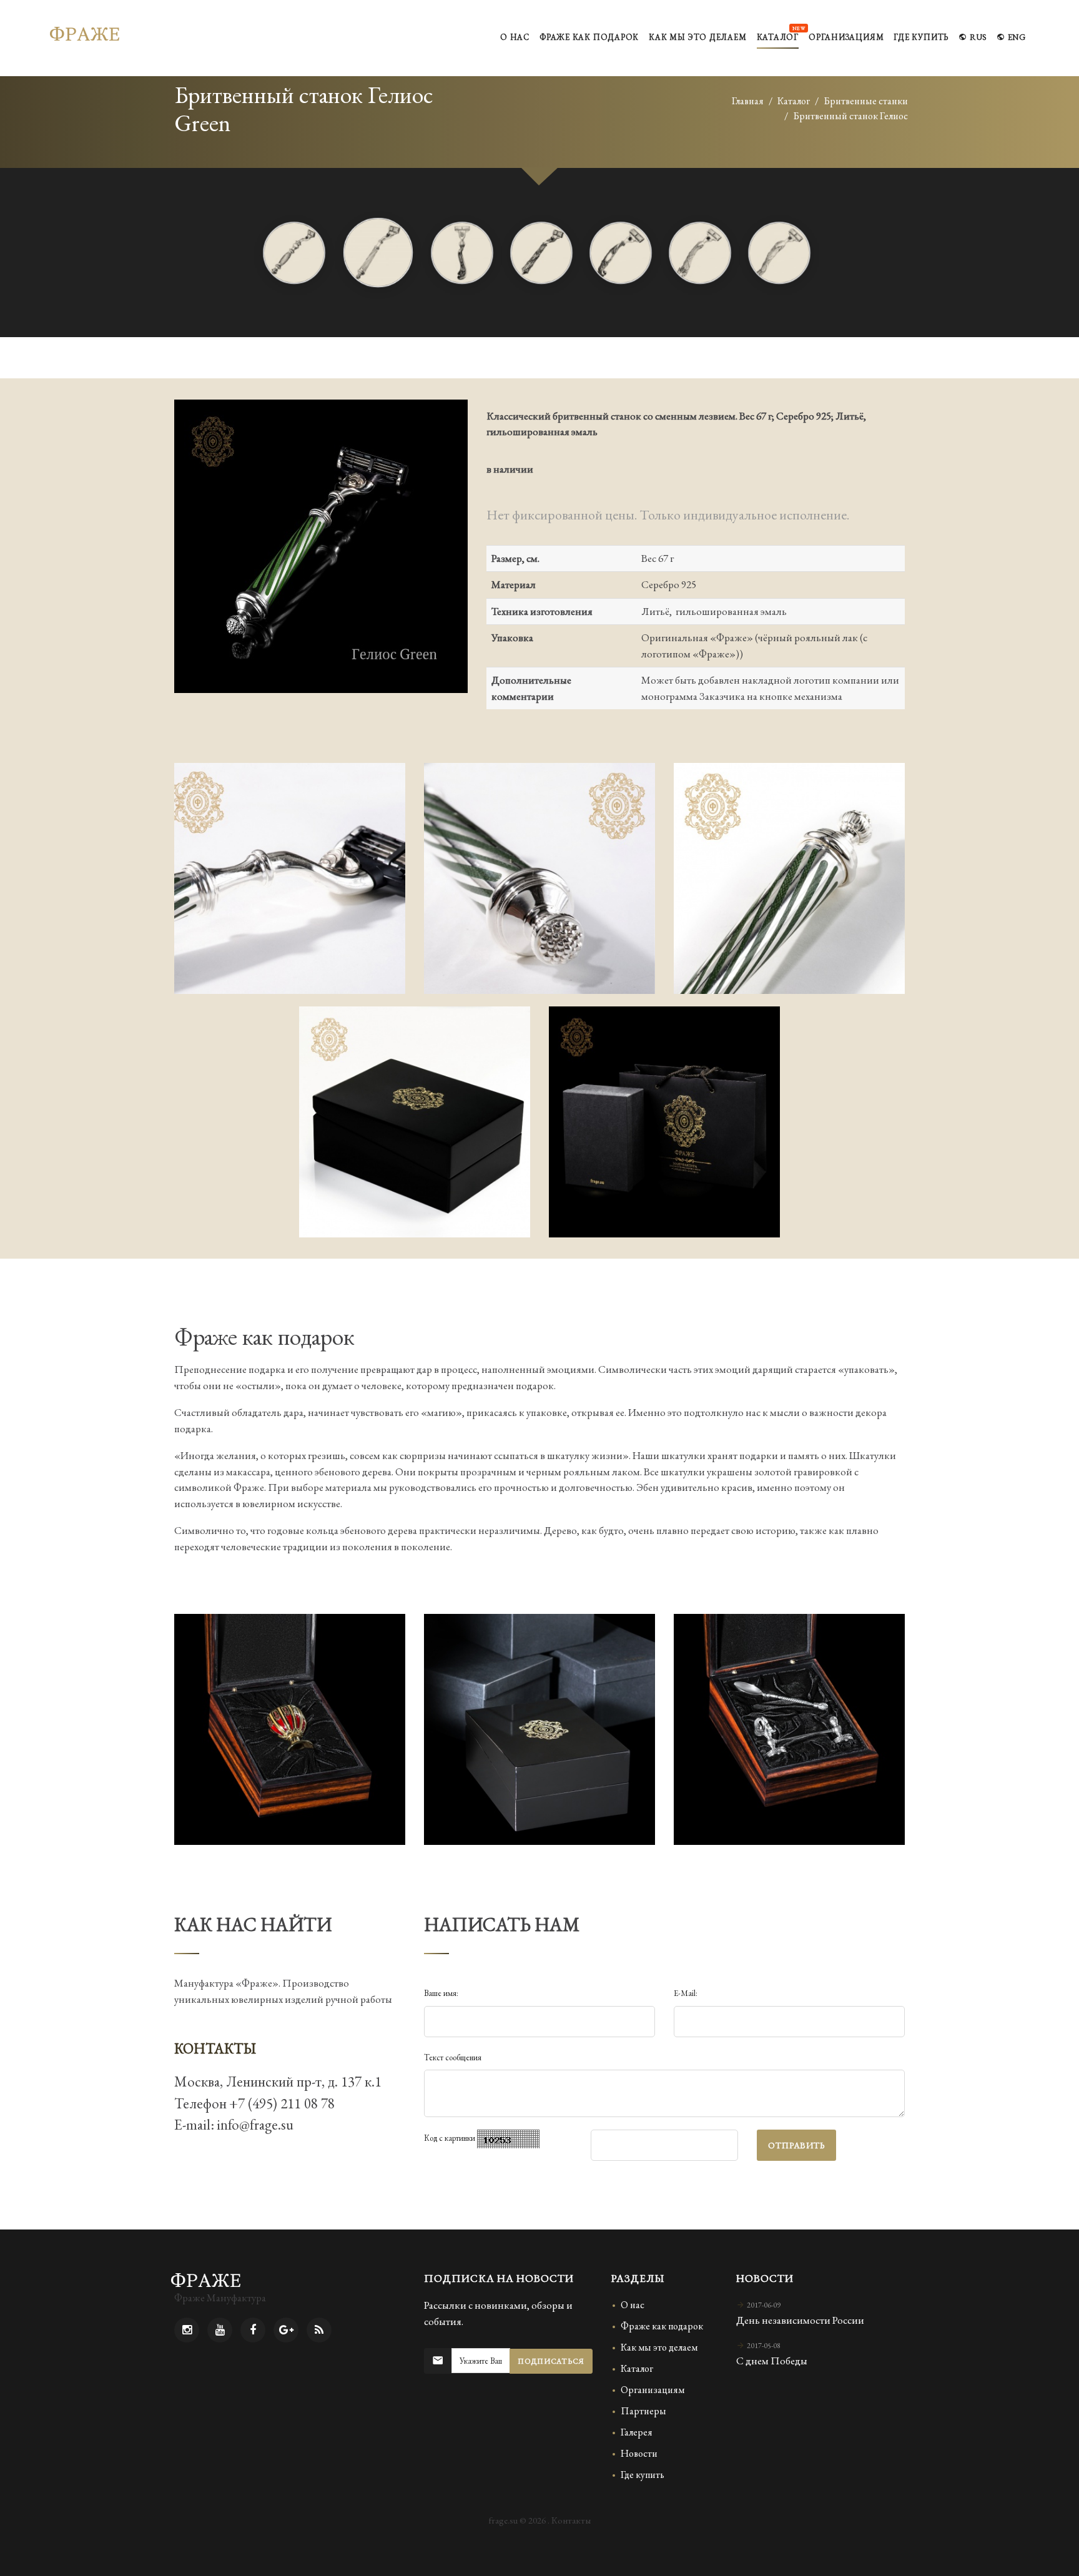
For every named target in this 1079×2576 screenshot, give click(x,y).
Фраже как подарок (662, 2326)
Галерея (637, 2432)
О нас (633, 2305)
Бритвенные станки (866, 101)
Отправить (796, 2145)
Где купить (643, 2475)
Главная (748, 101)
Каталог (794, 101)
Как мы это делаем (659, 2347)
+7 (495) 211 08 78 (282, 2103)
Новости (639, 2453)
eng (1016, 37)
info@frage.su (255, 2125)
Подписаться (551, 2361)
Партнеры (643, 2411)
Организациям (653, 2390)
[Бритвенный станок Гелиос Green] (290, 878)
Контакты (571, 2520)
